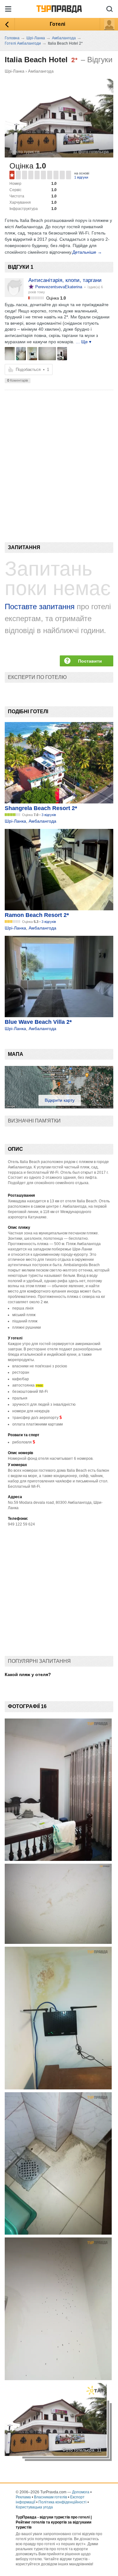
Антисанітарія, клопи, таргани (65, 280)
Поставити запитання (90, 662)
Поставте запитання (40, 607)
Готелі (57, 24)
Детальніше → (87, 252)
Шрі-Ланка (14, 71)
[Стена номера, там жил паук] (32, 354)
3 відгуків (49, 815)
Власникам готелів (51, 2497)
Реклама (23, 2497)
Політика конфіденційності (62, 2502)
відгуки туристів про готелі (65, 2517)
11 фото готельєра (91, 152)
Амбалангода (41, 71)
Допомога (81, 2492)
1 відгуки (81, 177)
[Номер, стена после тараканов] (10, 354)
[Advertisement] (59, 455)
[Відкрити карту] (59, 1107)
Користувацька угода (34, 2507)
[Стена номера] (47, 354)
